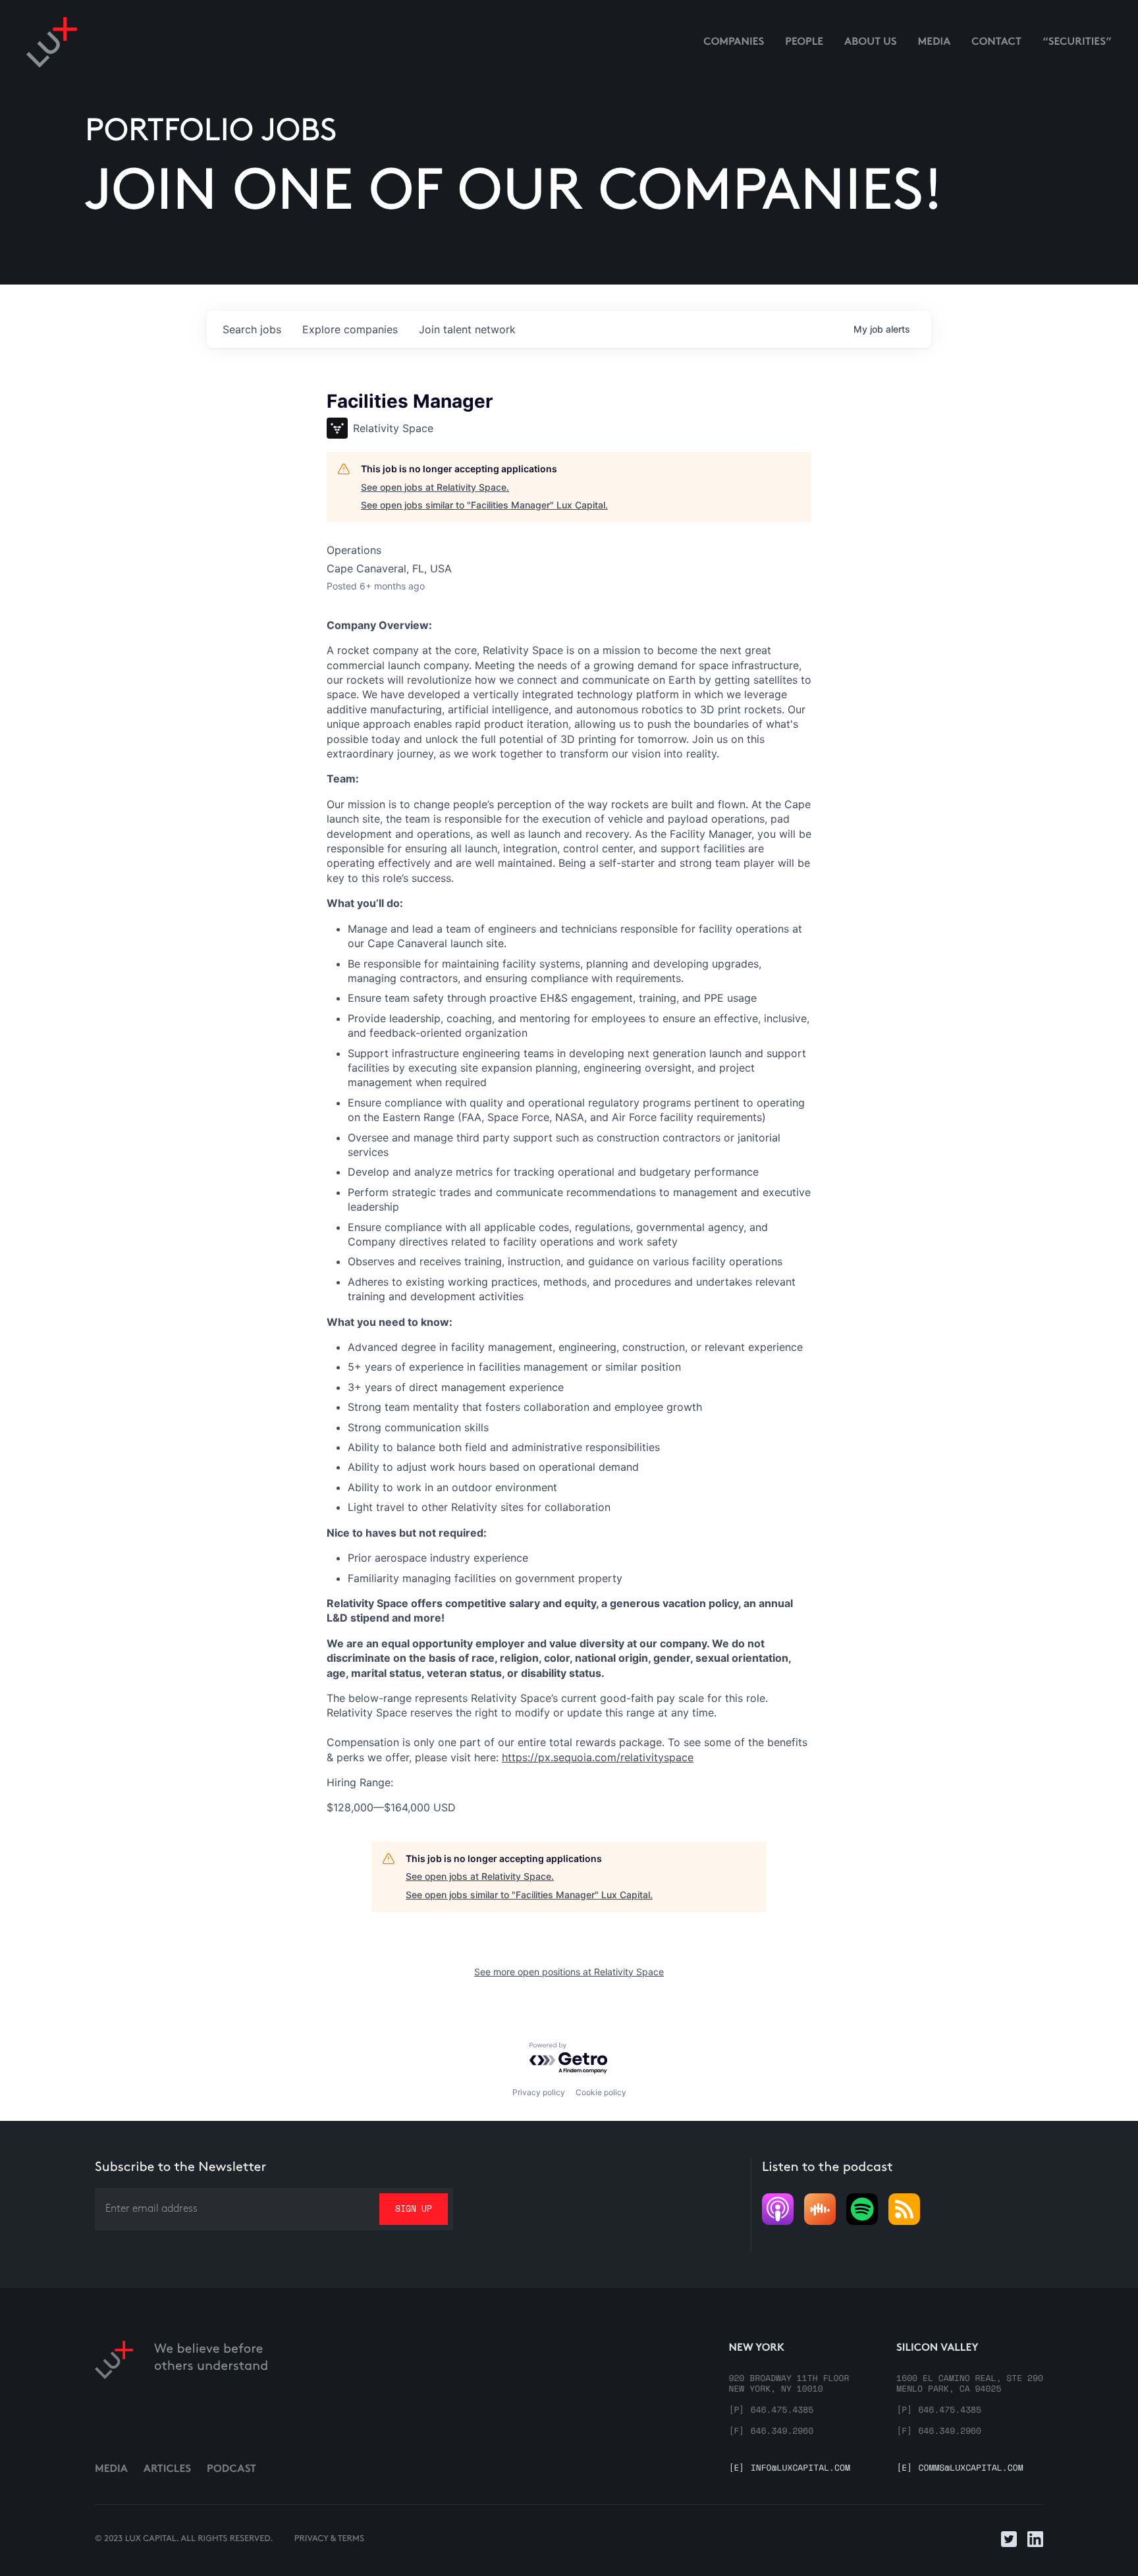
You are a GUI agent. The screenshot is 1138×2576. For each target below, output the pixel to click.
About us (871, 42)
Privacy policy (539, 2092)
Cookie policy (601, 2092)
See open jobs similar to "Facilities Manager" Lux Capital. (484, 505)
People (804, 42)
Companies (734, 42)
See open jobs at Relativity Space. (435, 487)
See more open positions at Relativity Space (569, 1972)
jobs (252, 329)
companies (350, 329)
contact (996, 42)
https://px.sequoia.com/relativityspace (598, 1757)
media (935, 42)
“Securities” (1077, 42)
